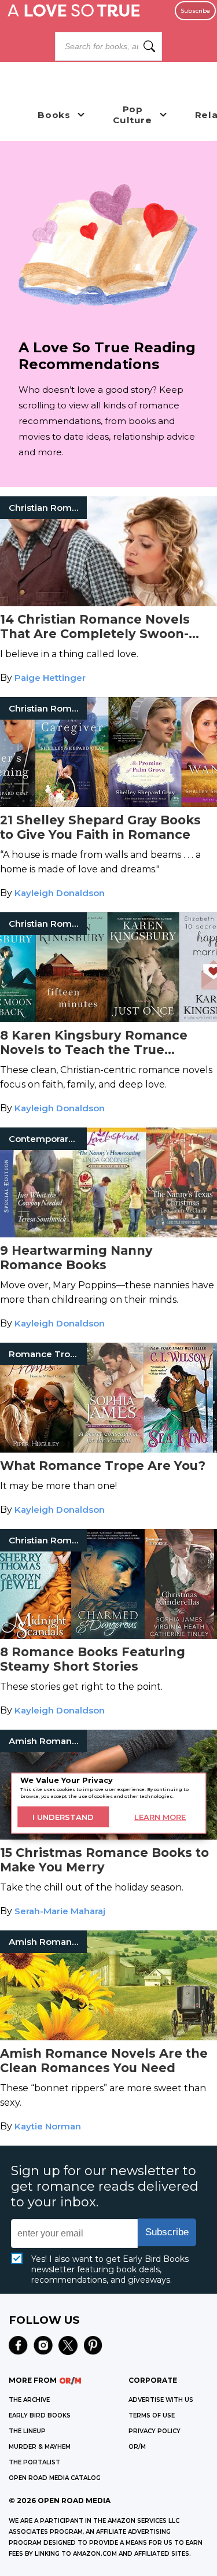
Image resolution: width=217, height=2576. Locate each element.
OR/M (137, 2447)
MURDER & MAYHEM (40, 2447)
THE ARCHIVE (29, 2400)
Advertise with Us (161, 2400)
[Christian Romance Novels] (108, 603)
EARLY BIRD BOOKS (40, 2415)
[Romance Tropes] (108, 1449)
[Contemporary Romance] (108, 1234)
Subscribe (195, 11)
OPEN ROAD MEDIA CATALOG (55, 2478)
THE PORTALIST (34, 2462)
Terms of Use (152, 2415)
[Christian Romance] (108, 804)
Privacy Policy (155, 2431)
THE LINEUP (27, 2431)
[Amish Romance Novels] (108, 1836)
